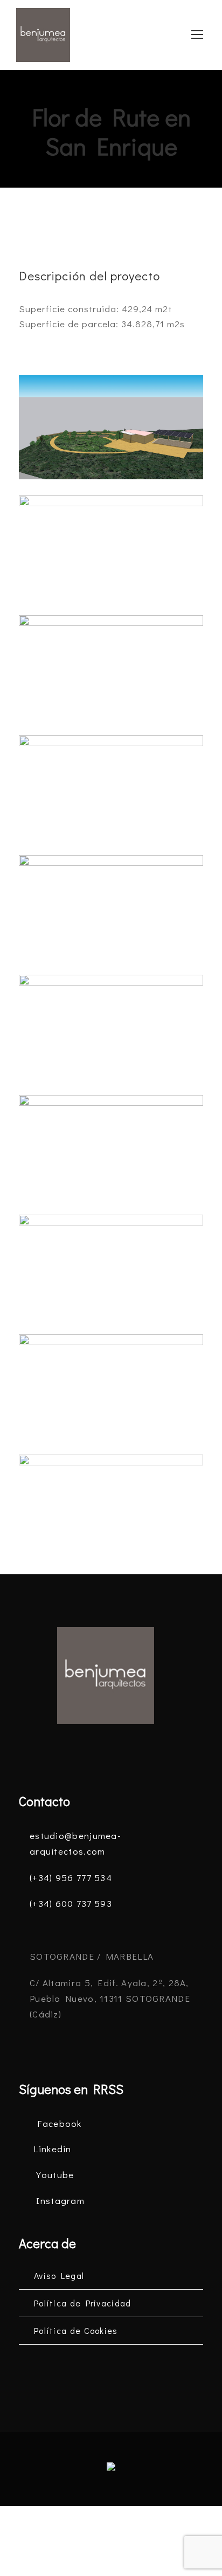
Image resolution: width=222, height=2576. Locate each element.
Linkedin (52, 2149)
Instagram (60, 2200)
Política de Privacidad (83, 2303)
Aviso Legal (59, 2275)
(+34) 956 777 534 (71, 1878)
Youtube (55, 2175)
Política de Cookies (76, 2330)
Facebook (59, 2123)
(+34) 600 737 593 (71, 1903)
